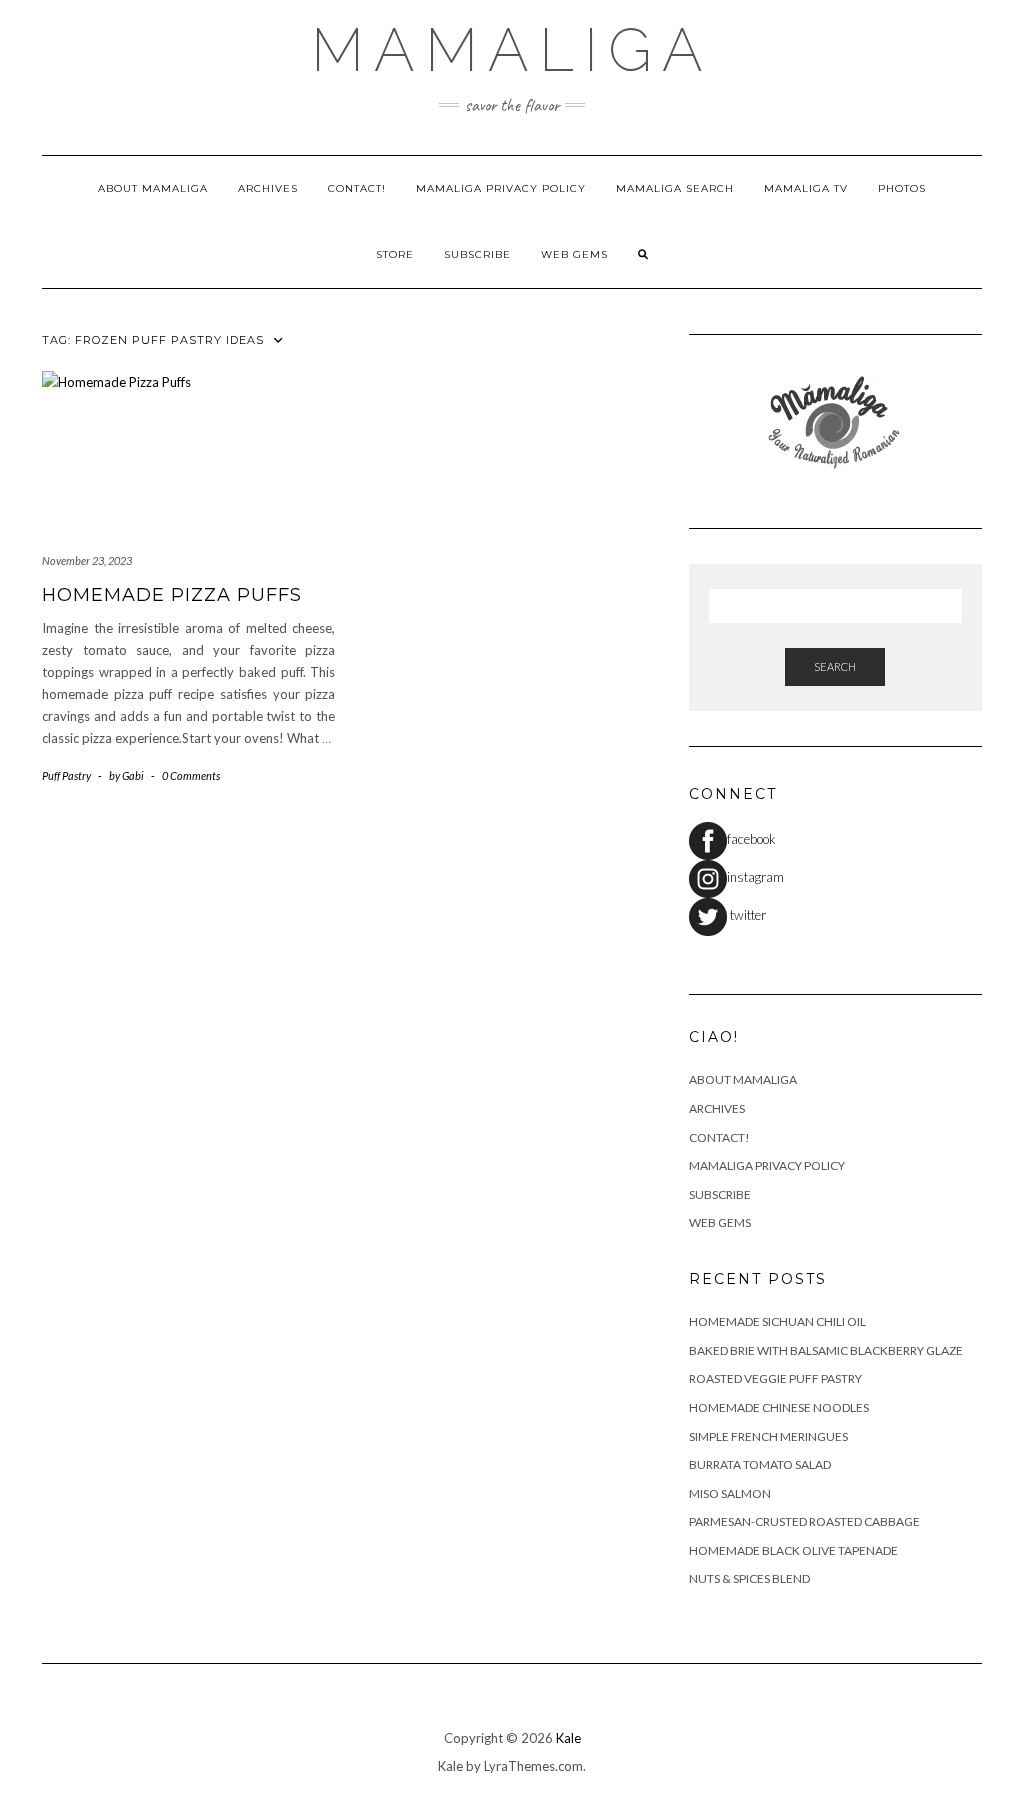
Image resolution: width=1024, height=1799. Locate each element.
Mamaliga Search (675, 188)
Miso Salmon (730, 1493)
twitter (746, 915)
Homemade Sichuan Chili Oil (777, 1321)
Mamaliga (512, 50)
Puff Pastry (66, 775)
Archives (268, 188)
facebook (751, 839)
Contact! (357, 188)
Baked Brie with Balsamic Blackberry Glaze (826, 1350)
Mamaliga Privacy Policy (501, 188)
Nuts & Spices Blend (749, 1578)
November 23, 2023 (87, 560)
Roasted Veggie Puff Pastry (775, 1378)
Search (835, 666)
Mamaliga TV (806, 188)
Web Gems (574, 254)
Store (395, 254)
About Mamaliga (153, 188)
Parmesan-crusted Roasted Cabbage (804, 1521)
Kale (568, 1738)
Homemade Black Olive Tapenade (793, 1550)
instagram (755, 877)
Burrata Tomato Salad (760, 1464)
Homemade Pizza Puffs (172, 595)
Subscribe (477, 254)
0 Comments (191, 775)
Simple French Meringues (768, 1436)
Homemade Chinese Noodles (779, 1407)
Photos (902, 188)
